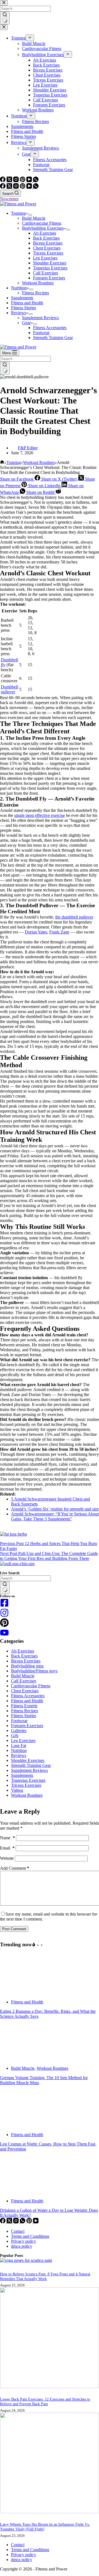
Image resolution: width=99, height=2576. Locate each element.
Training (18, 213)
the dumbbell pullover (74, 917)
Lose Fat (19, 1745)
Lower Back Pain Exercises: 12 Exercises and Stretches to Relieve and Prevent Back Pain (45, 2401)
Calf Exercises (46, 273)
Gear (26, 323)
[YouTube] (30, 187)
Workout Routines (38, 283)
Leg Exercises (45, 258)
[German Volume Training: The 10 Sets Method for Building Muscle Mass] (21, 2059)
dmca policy (22, 2246)
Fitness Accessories (50, 328)
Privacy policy (24, 2241)
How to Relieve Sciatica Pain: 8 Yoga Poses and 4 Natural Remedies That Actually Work (45, 2276)
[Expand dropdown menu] (30, 215)
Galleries (19, 1731)
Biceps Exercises (48, 243)
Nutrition (19, 288)
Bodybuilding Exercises (43, 228)
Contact (18, 2231)
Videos (17, 1790)
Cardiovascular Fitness (42, 223)
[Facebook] (3, 187)
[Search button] (5, 368)
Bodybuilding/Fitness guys (34, 1671)
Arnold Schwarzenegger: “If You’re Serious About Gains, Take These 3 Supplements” (55, 1516)
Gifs (15, 1736)
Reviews (19, 313)
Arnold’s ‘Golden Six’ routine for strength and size (55, 1509)
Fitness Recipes (35, 293)
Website (7, 1858)
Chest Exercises (47, 248)
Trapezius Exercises (50, 268)
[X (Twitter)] (10, 187)
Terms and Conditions (30, 2236)
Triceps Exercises (48, 253)
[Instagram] (16, 187)
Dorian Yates (36, 932)
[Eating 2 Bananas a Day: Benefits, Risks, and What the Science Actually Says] (21, 1993)
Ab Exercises (45, 233)
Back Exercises (46, 238)
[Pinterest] (23, 187)
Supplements (22, 298)
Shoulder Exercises (50, 263)
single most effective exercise (40, 815)
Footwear (41, 333)
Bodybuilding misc (28, 1666)
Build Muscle (34, 218)
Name (7, 1838)
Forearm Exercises (49, 278)
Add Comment (15, 1868)
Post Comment (14, 1929)
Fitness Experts (24, 1706)
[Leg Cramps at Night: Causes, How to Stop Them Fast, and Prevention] (21, 2125)
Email (7, 1848)
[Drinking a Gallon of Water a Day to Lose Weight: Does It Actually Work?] (21, 2191)
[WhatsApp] (36, 187)
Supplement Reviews (40, 318)
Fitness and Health (27, 303)
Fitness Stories (24, 308)
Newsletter (9, 199)
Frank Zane (59, 932)
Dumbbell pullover (9, 689)
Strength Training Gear (53, 338)
